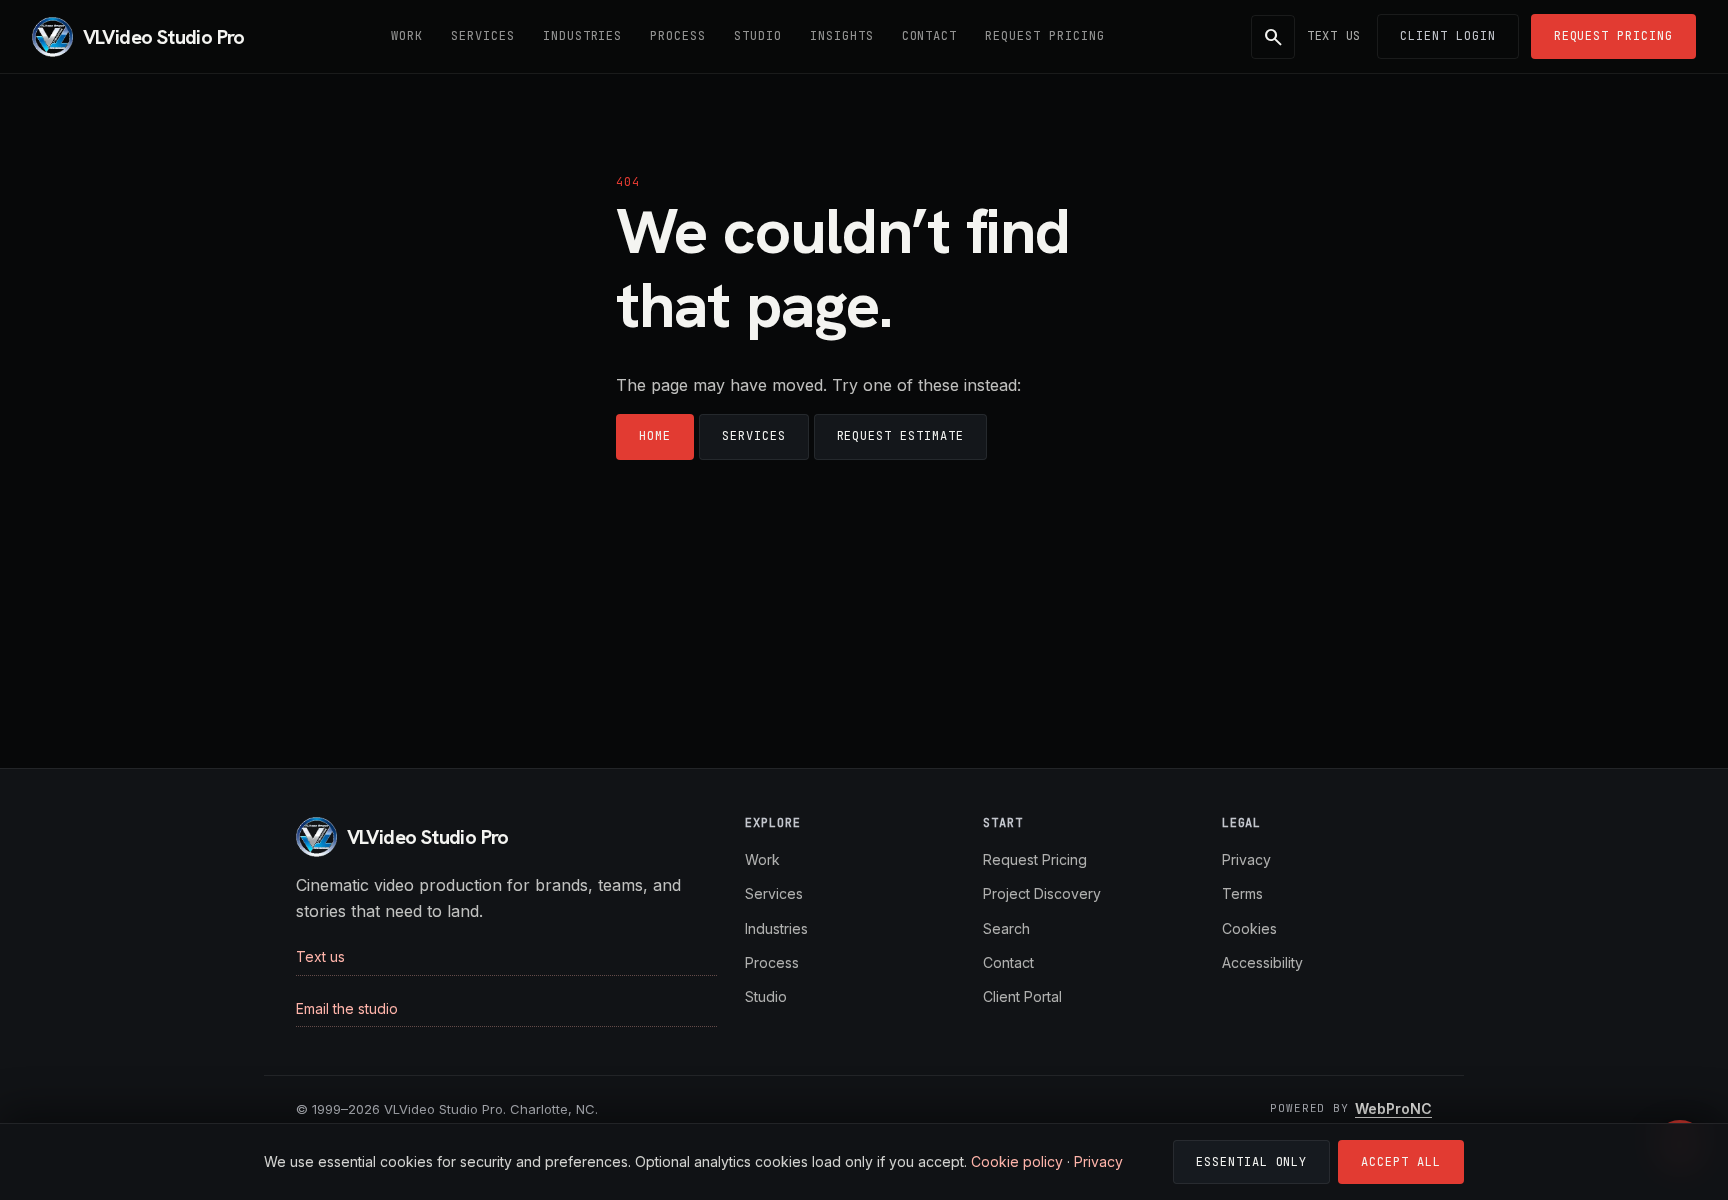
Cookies (1249, 928)
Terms (1242, 893)
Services (483, 36)
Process (678, 36)
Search (1006, 928)
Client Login (1448, 36)
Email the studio (347, 1008)
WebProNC (1393, 1108)
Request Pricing (1044, 36)
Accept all (1401, 1162)
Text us (1334, 36)
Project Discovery (1042, 893)
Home (655, 436)
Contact (930, 36)
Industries (583, 36)
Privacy (1246, 859)
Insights (842, 36)
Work (407, 36)
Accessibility (1262, 962)
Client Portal (1022, 996)
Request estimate (900, 436)
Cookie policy (1017, 1161)
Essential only (1251, 1162)
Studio (758, 36)
